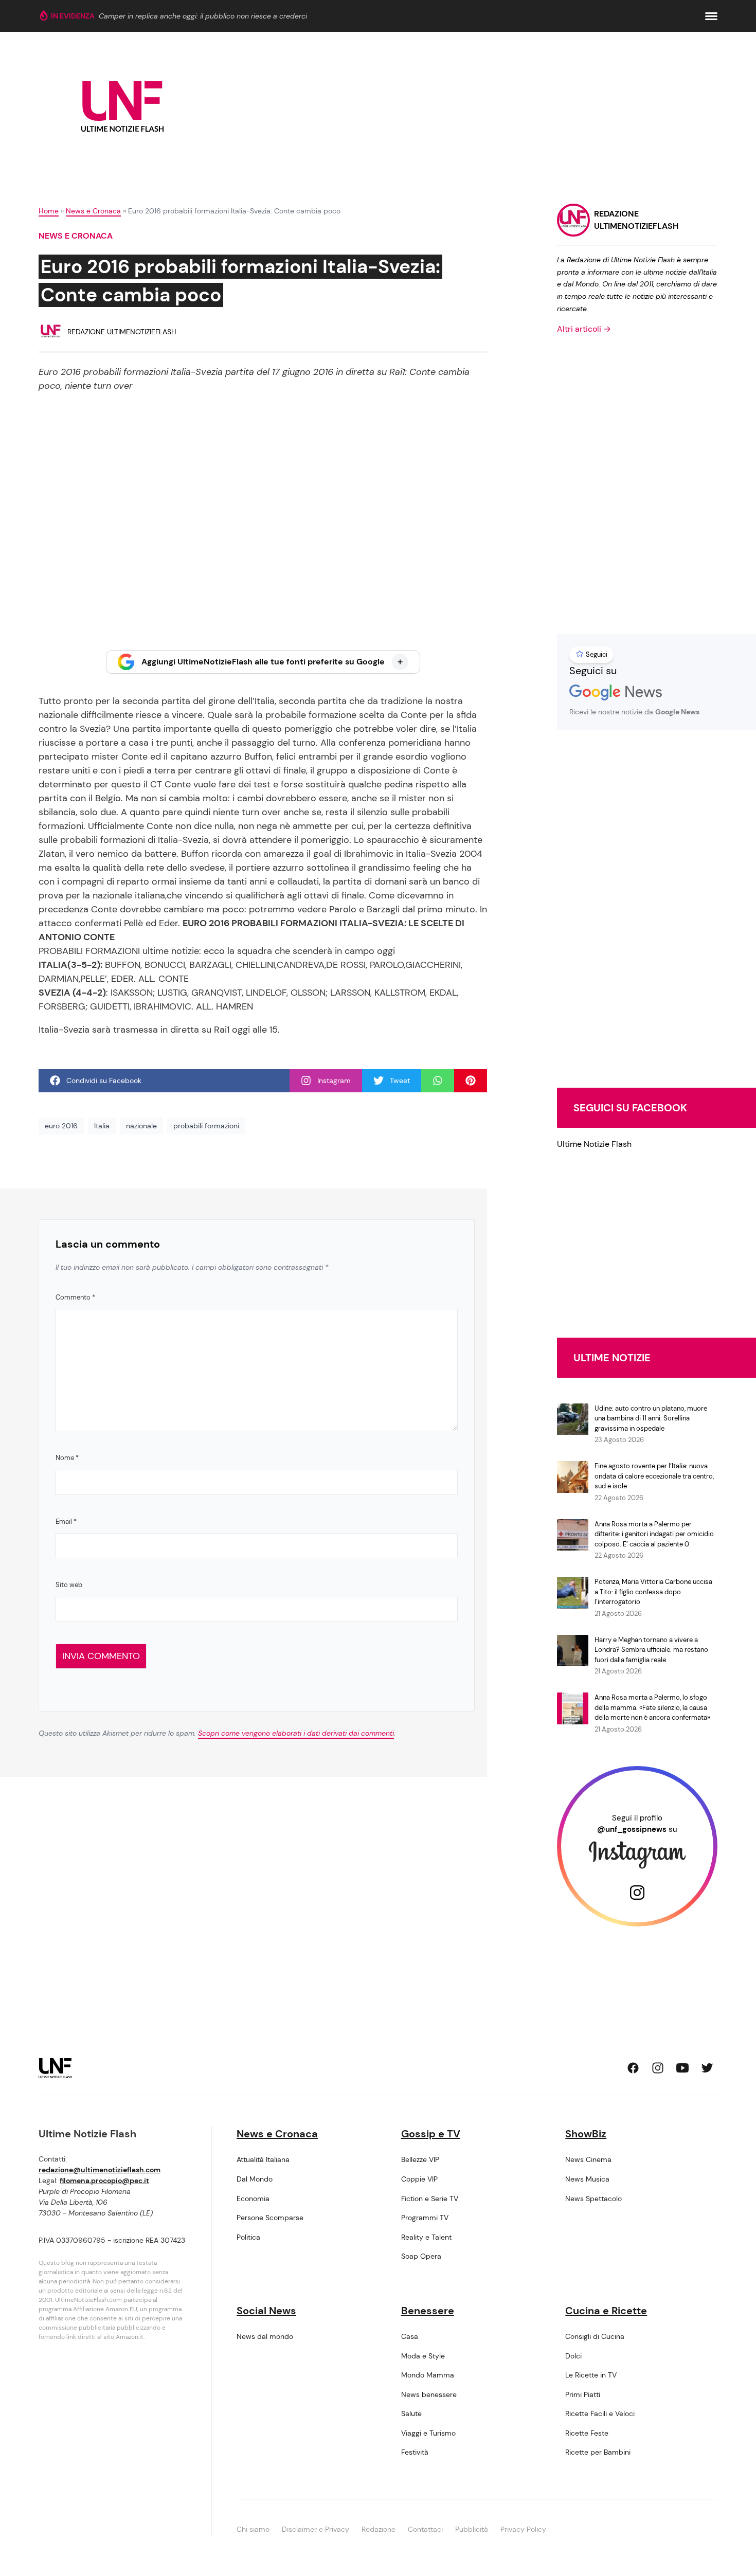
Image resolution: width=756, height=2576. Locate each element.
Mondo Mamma (428, 2375)
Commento (75, 1297)
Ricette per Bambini (598, 2452)
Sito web (69, 1585)
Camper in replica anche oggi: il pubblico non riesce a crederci (203, 16)
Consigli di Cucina (595, 2336)
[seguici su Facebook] (633, 2068)
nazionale (141, 1126)
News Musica (587, 2179)
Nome (67, 1458)
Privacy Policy (523, 2529)
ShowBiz (586, 2134)
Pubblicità (472, 2529)
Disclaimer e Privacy (316, 2529)
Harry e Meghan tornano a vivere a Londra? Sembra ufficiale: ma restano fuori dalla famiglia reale (651, 1650)
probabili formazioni (206, 1126)
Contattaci (425, 2529)
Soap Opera (421, 2256)
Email (66, 1521)
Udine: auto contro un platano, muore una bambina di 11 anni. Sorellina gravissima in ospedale (651, 1418)
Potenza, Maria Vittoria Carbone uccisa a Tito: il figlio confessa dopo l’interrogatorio (653, 1592)
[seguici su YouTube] (682, 2068)
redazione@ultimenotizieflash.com (100, 2170)
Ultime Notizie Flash (594, 1144)
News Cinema (588, 2159)
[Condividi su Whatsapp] (438, 1081)
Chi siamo (253, 2529)
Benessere (428, 2311)
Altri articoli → (584, 329)
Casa (410, 2336)
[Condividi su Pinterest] (471, 1081)
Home (49, 211)
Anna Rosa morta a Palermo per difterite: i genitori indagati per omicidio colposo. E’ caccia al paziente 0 (654, 1534)
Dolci (573, 2356)
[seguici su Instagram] (658, 2068)
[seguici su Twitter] (707, 2068)
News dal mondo (265, 2336)
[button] (711, 16)
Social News (266, 2311)
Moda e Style (423, 2356)
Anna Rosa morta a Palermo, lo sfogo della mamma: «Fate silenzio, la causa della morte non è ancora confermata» (652, 1707)
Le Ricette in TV (591, 2375)
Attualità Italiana (263, 2159)
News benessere (429, 2394)
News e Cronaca (93, 211)
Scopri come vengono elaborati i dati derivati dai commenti (296, 1733)
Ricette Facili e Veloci (600, 2413)
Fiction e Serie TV (430, 2199)
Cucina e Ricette (606, 2311)
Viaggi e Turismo (428, 2433)
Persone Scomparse (270, 2218)
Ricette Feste (587, 2433)
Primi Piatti (583, 2394)
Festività (415, 2452)
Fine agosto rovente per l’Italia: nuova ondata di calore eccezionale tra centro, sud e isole (654, 1476)
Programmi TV (425, 2218)
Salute (411, 2413)
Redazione (379, 2529)
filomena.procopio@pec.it (104, 2181)
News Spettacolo (593, 2199)
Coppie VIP (419, 2179)
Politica (248, 2237)
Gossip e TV (431, 2134)
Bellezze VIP (420, 2159)
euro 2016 (61, 1126)
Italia (102, 1126)
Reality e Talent (426, 2237)
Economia (253, 2199)
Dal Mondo (255, 2179)
